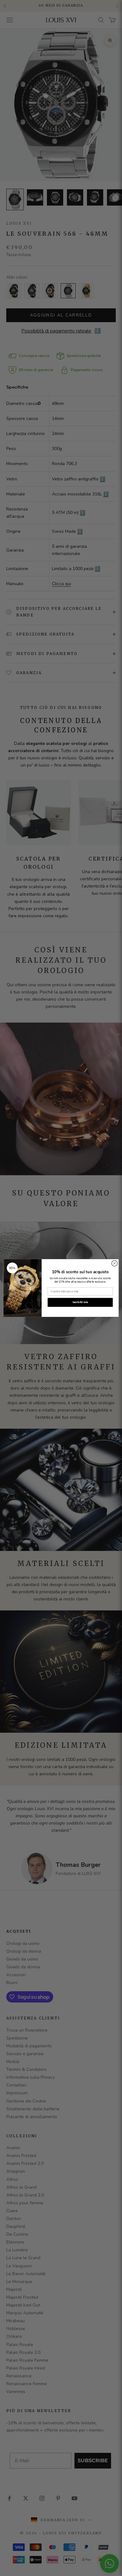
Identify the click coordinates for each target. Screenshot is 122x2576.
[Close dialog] (114, 1263)
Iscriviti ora (80, 1302)
